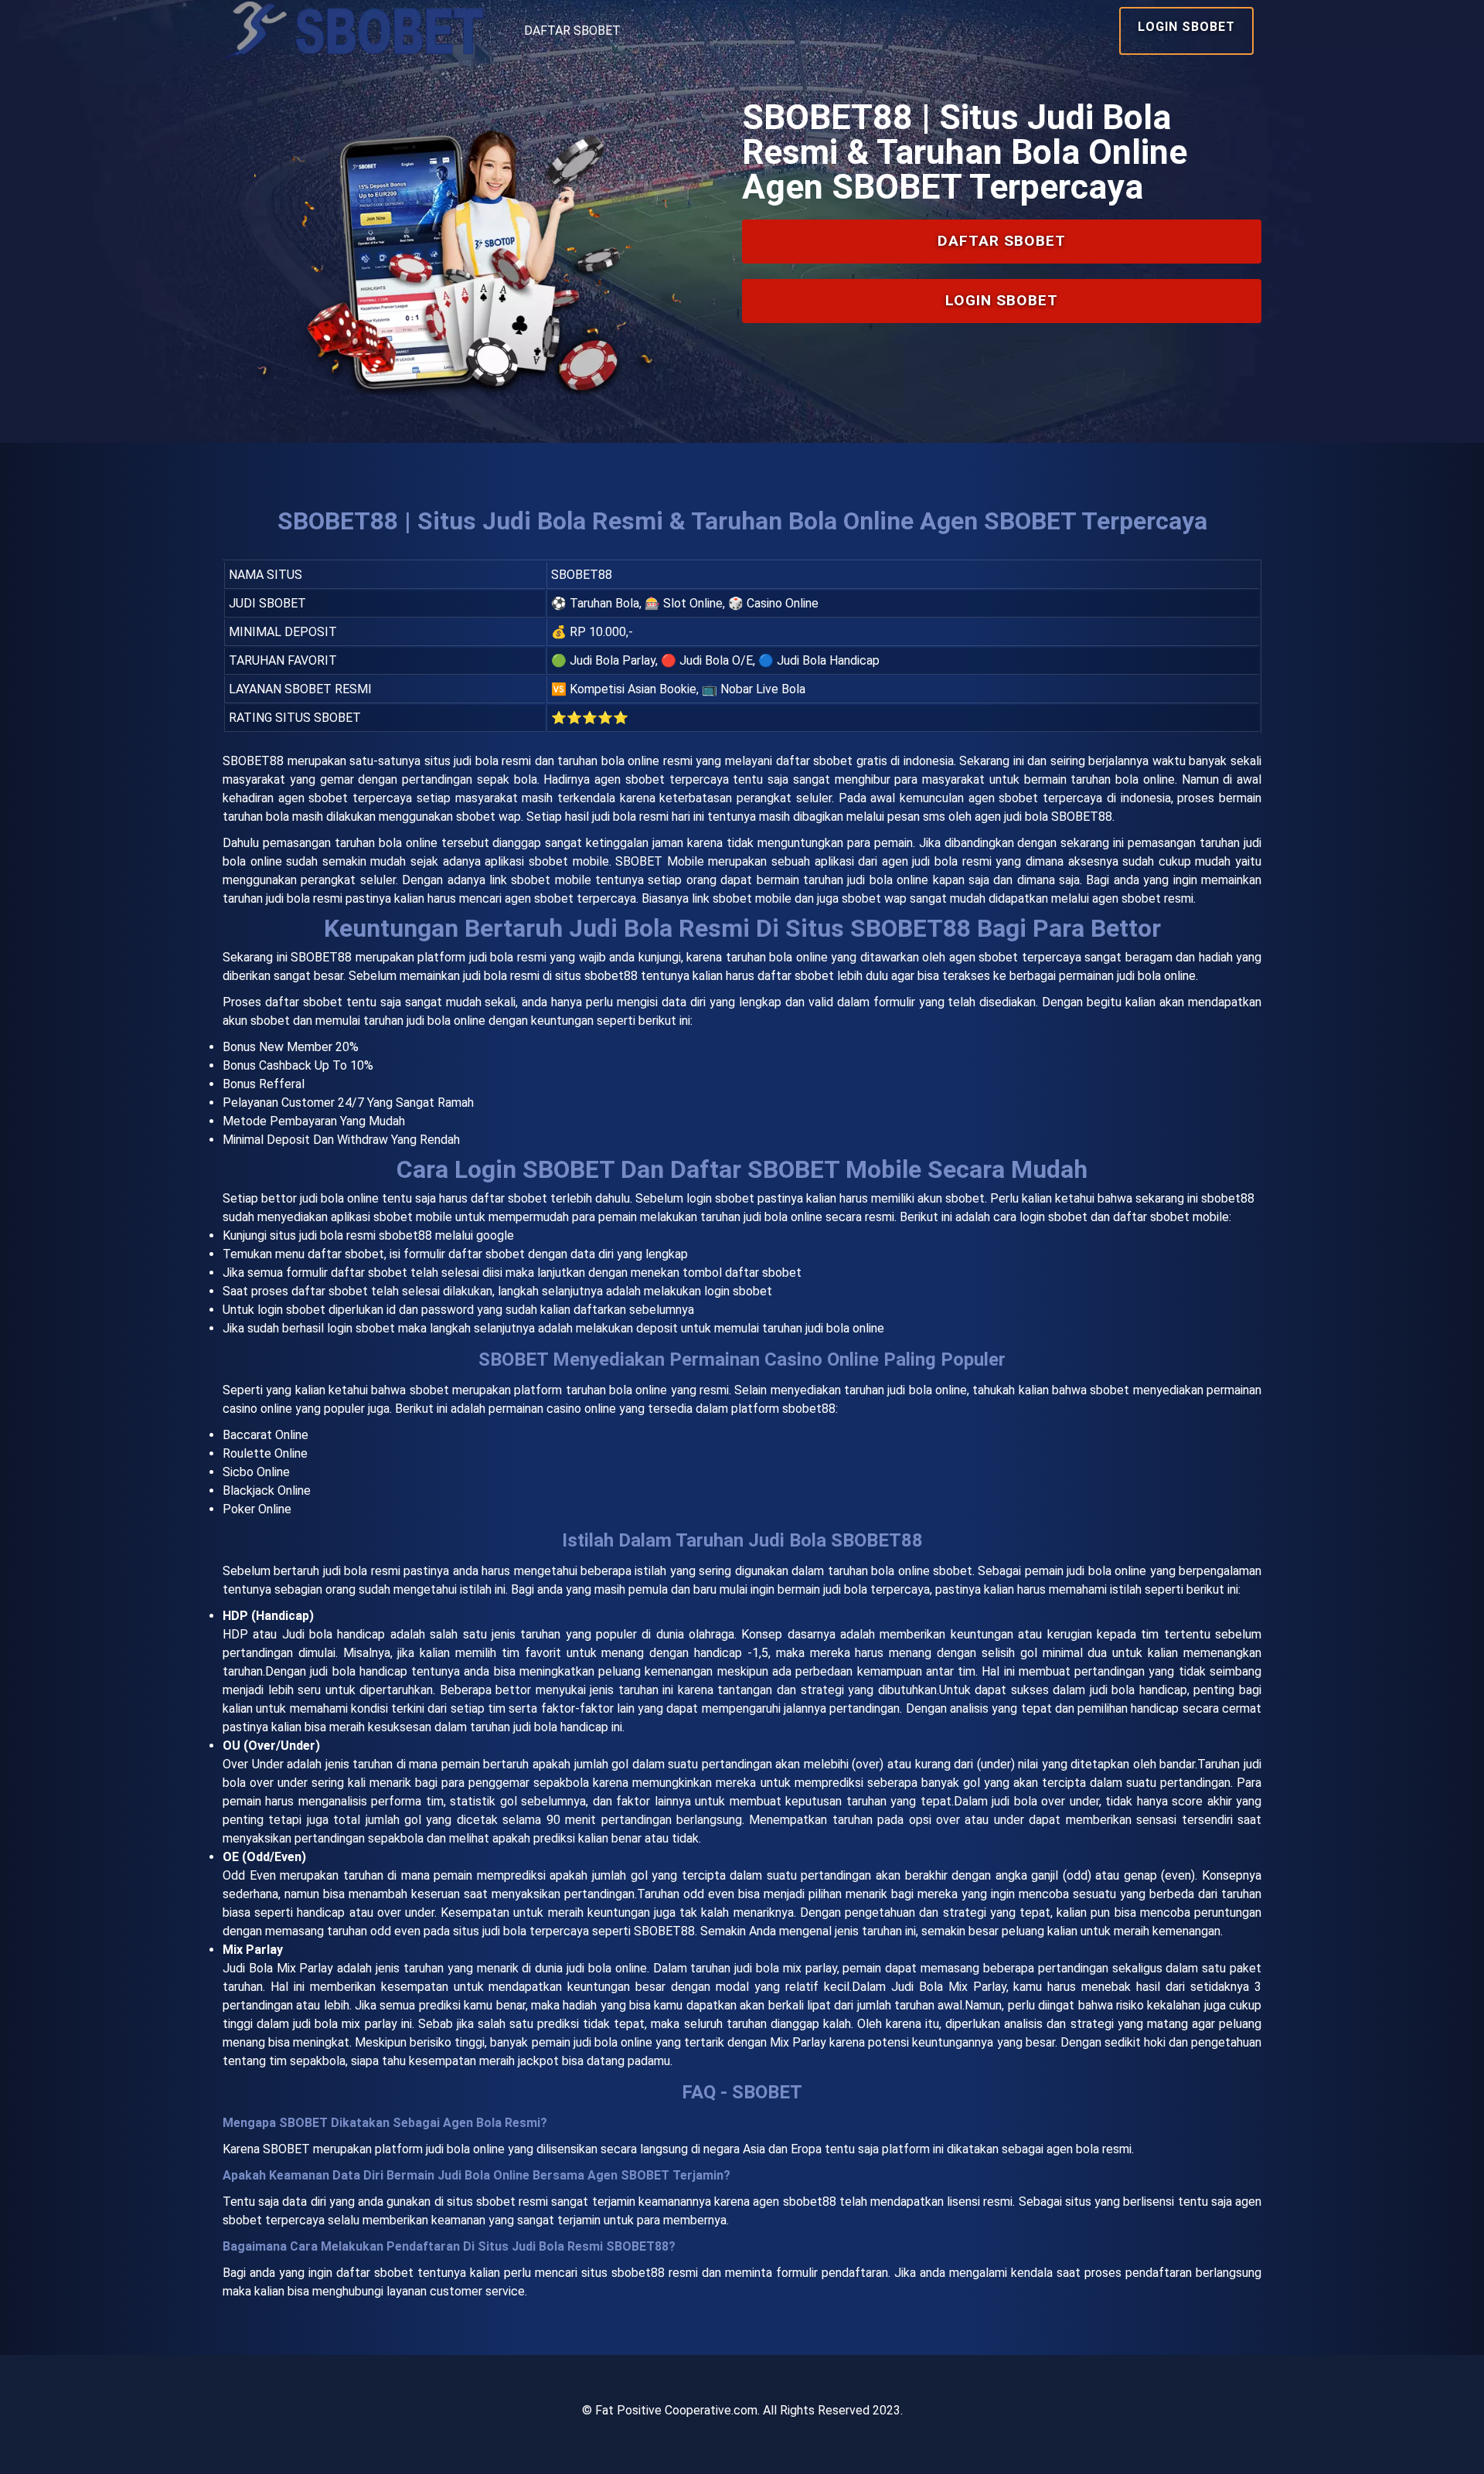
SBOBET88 (253, 761)
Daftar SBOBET (1002, 241)
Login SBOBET (1186, 27)
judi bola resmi (362, 1571)
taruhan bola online (777, 957)
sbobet (429, 1390)
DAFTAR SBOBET (572, 31)
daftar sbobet (509, 1198)
